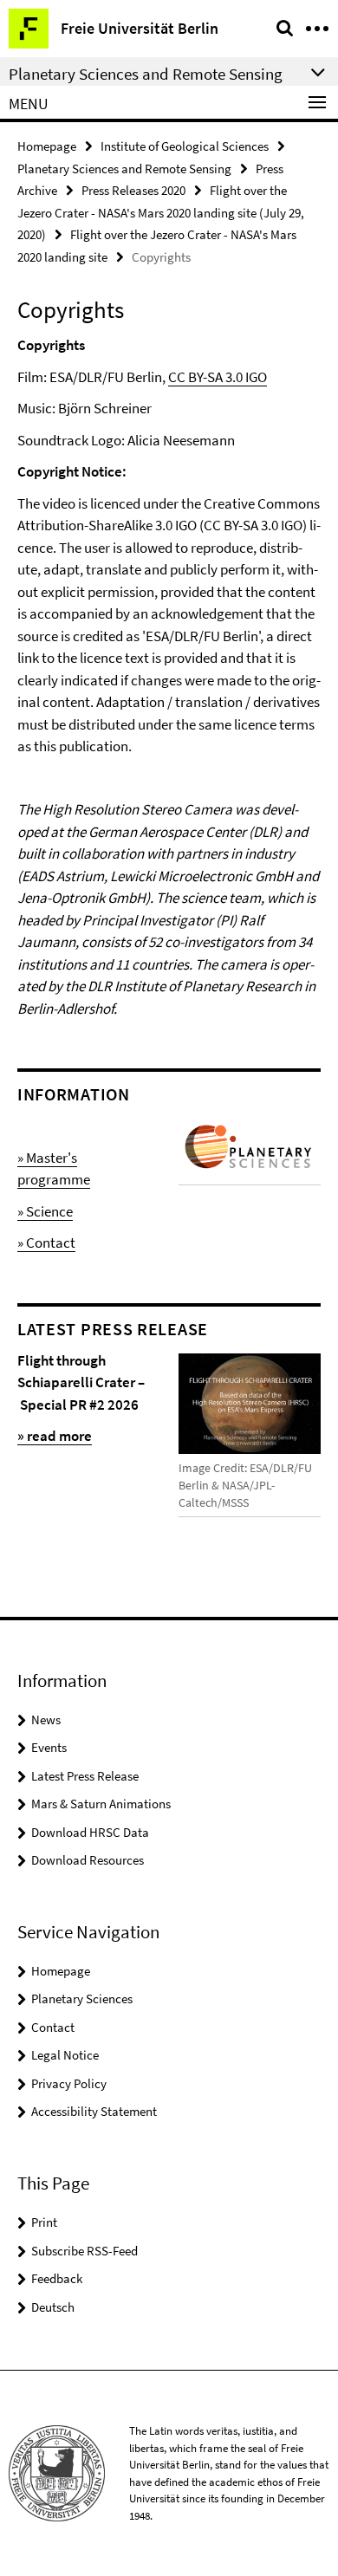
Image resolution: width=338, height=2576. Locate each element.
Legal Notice (65, 2055)
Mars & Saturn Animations (101, 1804)
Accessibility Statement (94, 2111)
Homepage (47, 146)
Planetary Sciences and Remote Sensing (124, 169)
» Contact (46, 1243)
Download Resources (88, 1860)
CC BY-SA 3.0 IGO (218, 377)
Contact (53, 2027)
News (46, 1719)
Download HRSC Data (90, 1832)
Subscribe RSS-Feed (84, 2251)
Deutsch (53, 2307)
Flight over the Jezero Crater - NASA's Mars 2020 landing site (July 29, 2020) (161, 212)
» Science (45, 1211)
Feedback (57, 2278)
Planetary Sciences (82, 1999)
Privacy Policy (69, 2083)
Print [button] (44, 2222)
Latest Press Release (85, 1776)
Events (49, 1747)
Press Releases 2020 (133, 190)
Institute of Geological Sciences (185, 146)
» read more (55, 1436)
